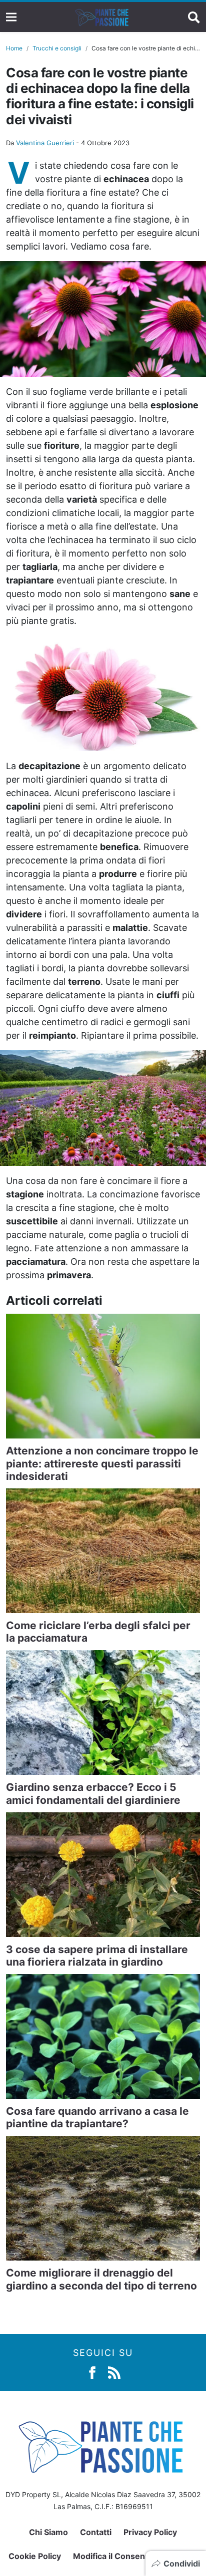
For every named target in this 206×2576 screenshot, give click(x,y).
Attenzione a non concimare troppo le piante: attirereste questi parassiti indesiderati (102, 1463)
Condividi (182, 2564)
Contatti (96, 2532)
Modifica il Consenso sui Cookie (135, 2556)
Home (14, 48)
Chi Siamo (48, 2532)
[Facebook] (92, 2372)
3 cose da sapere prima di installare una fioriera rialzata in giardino (97, 1956)
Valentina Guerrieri (45, 143)
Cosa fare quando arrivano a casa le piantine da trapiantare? (97, 2117)
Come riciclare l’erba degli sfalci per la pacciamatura (98, 1632)
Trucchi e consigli (57, 48)
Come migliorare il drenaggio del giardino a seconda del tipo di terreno (101, 2279)
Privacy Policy (150, 2532)
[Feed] (114, 2372)
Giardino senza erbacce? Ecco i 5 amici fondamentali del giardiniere (93, 1793)
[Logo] (102, 17)
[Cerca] (194, 17)
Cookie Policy (35, 2556)
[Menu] (11, 17)
